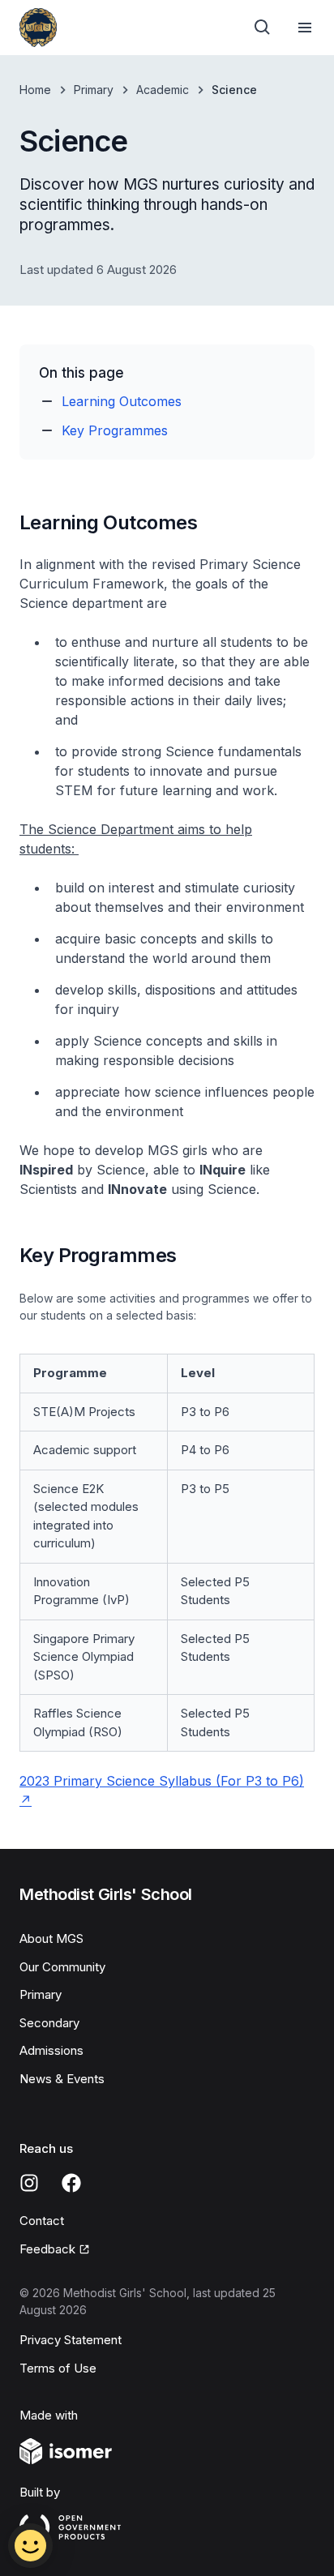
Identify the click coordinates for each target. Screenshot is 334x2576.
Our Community (62, 1967)
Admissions (51, 2050)
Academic (163, 90)
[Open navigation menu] (305, 28)
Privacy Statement (71, 2340)
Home (35, 90)
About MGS (51, 1938)
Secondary (49, 2023)
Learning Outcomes (122, 401)
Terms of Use (58, 2368)
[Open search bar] (263, 28)
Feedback (47, 2249)
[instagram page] (29, 2183)
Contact (42, 2221)
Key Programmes (115, 430)
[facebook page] (71, 2183)
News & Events (62, 2079)
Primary (94, 90)
